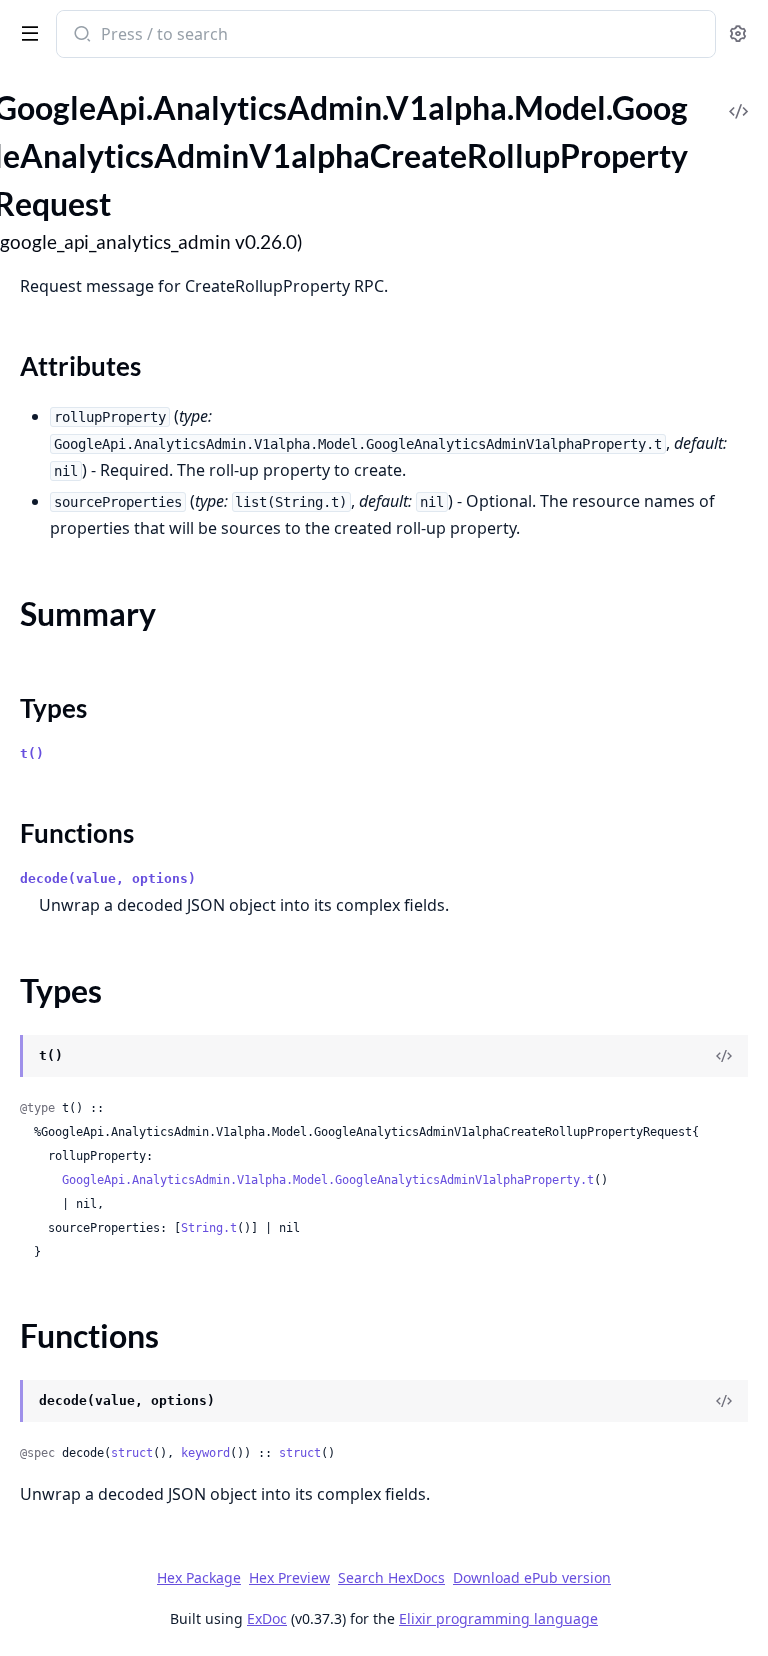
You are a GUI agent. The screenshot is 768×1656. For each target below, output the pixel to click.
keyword (205, 1453)
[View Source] (738, 97)
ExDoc (267, 1618)
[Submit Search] (80, 36)
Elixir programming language (498, 1618)
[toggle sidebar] (26, 32)
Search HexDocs (391, 1578)
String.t (209, 1228)
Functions (77, 833)
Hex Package (199, 1577)
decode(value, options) (108, 878)
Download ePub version (532, 1577)
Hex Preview (289, 1577)
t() (32, 753)
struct (132, 1453)
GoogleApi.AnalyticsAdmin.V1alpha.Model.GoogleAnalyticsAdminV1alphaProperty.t (328, 1180)
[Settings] (738, 34)
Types (53, 708)
